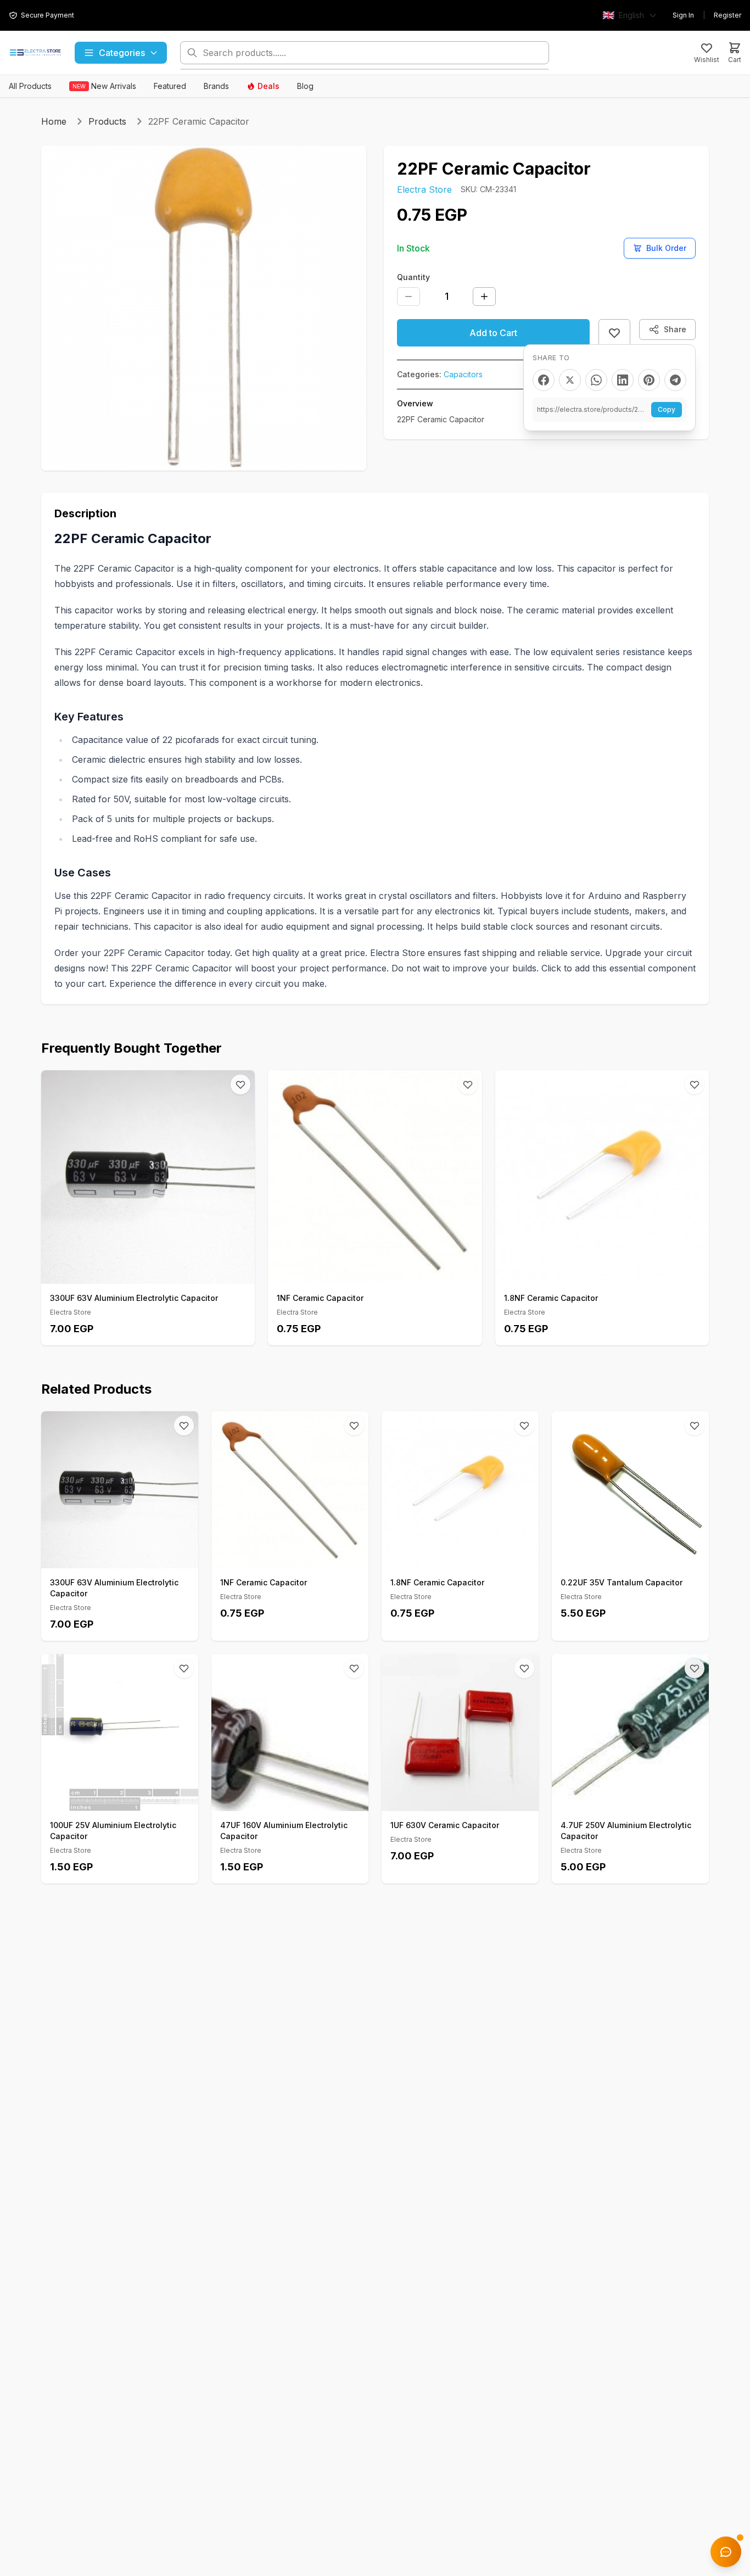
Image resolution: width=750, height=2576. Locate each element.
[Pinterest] (649, 380)
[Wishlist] (240, 1085)
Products (107, 121)
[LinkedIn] (623, 380)
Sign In (683, 15)
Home (54, 121)
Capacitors (463, 374)
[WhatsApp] (596, 380)
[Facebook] (544, 380)
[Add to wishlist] (614, 333)
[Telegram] (675, 380)
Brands (216, 86)
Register (727, 15)
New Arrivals (104, 86)
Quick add (154, 1272)
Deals (268, 86)
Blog (305, 86)
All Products (30, 86)
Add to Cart (493, 333)
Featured (170, 86)
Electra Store (424, 189)
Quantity (413, 277)
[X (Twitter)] (570, 380)
